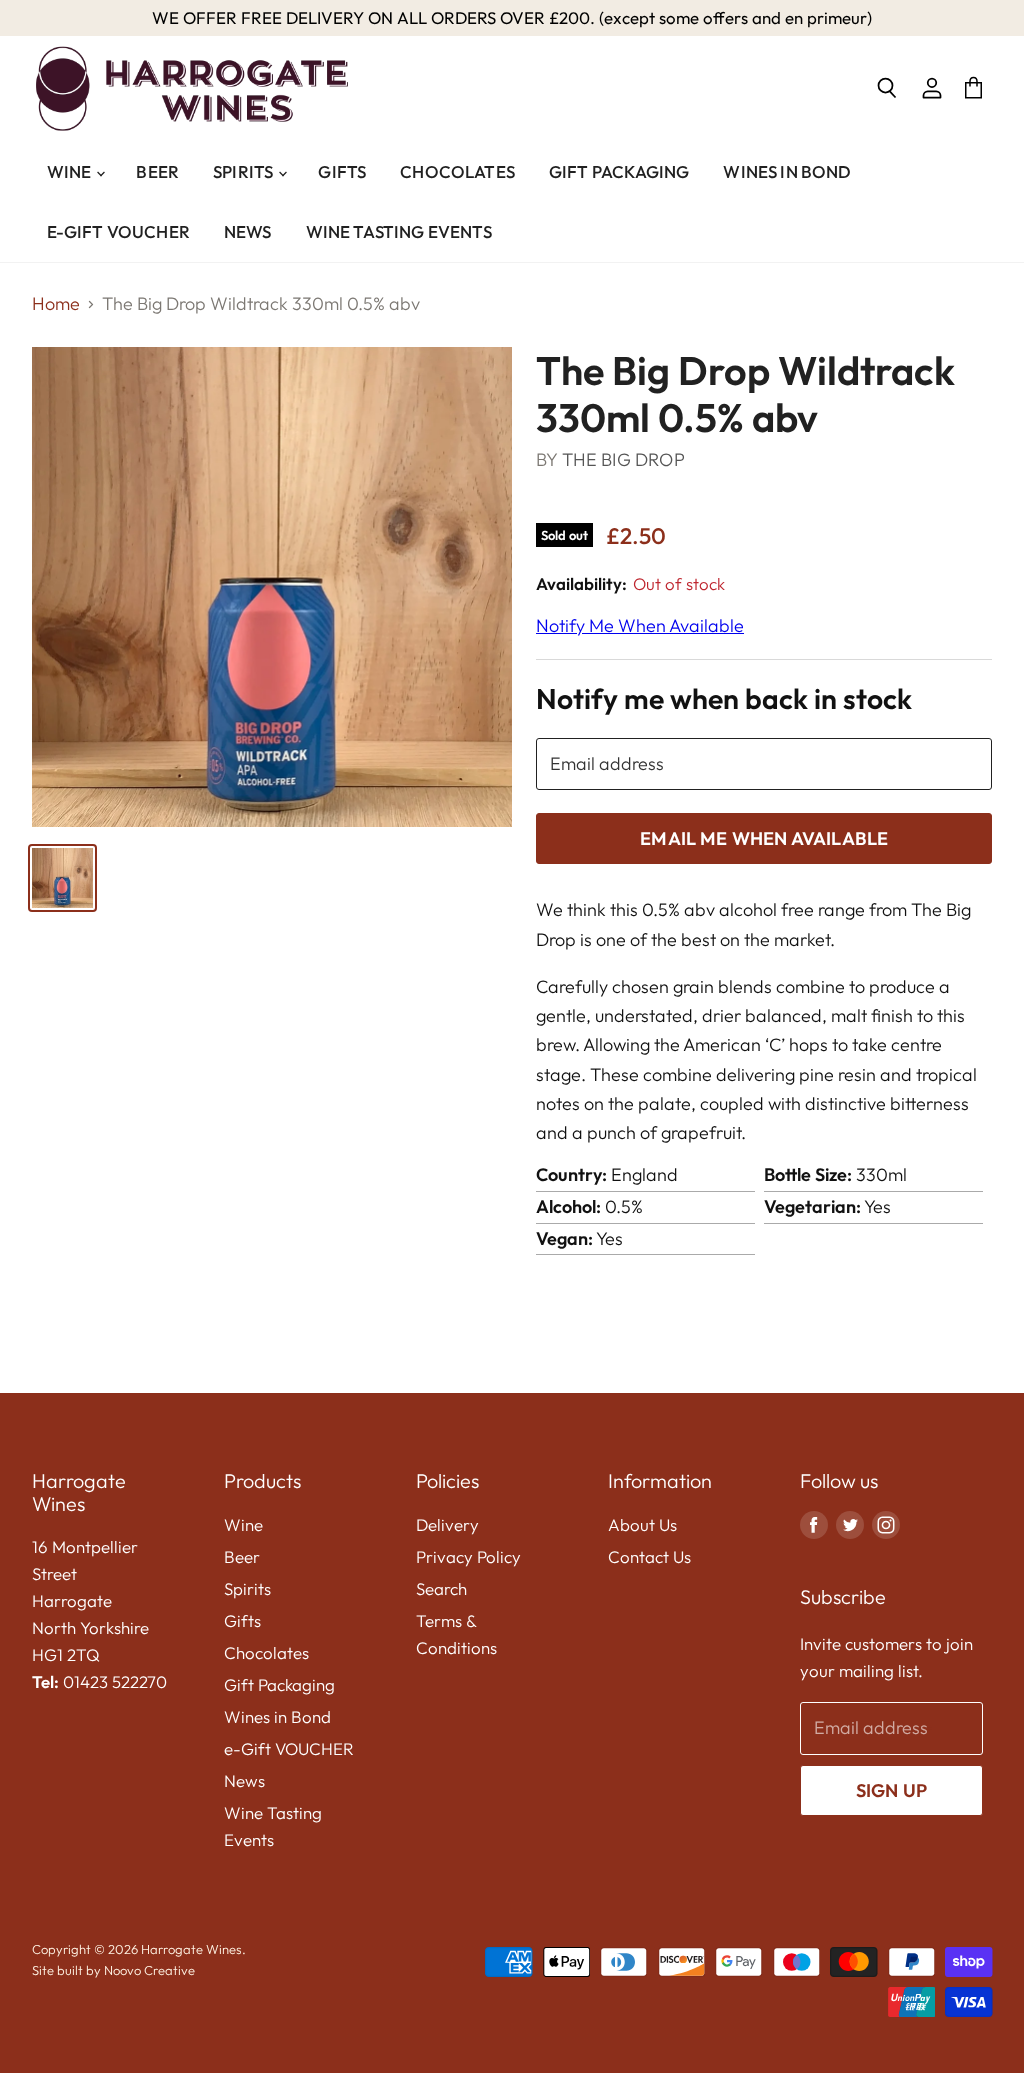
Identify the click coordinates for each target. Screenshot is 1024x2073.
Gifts (342, 171)
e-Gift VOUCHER (118, 231)
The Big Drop (623, 459)
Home (56, 304)
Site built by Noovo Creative (113, 1970)
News (248, 231)
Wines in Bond (787, 171)
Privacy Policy (468, 1556)
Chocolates (457, 171)
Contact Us (649, 1556)
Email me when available (764, 838)
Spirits (244, 171)
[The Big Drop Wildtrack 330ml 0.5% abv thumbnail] (62, 878)
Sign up (891, 1790)
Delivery (447, 1524)
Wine (71, 171)
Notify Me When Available (640, 625)
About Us (642, 1524)
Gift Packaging (619, 171)
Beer (157, 171)
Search (441, 1588)
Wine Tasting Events (399, 231)
